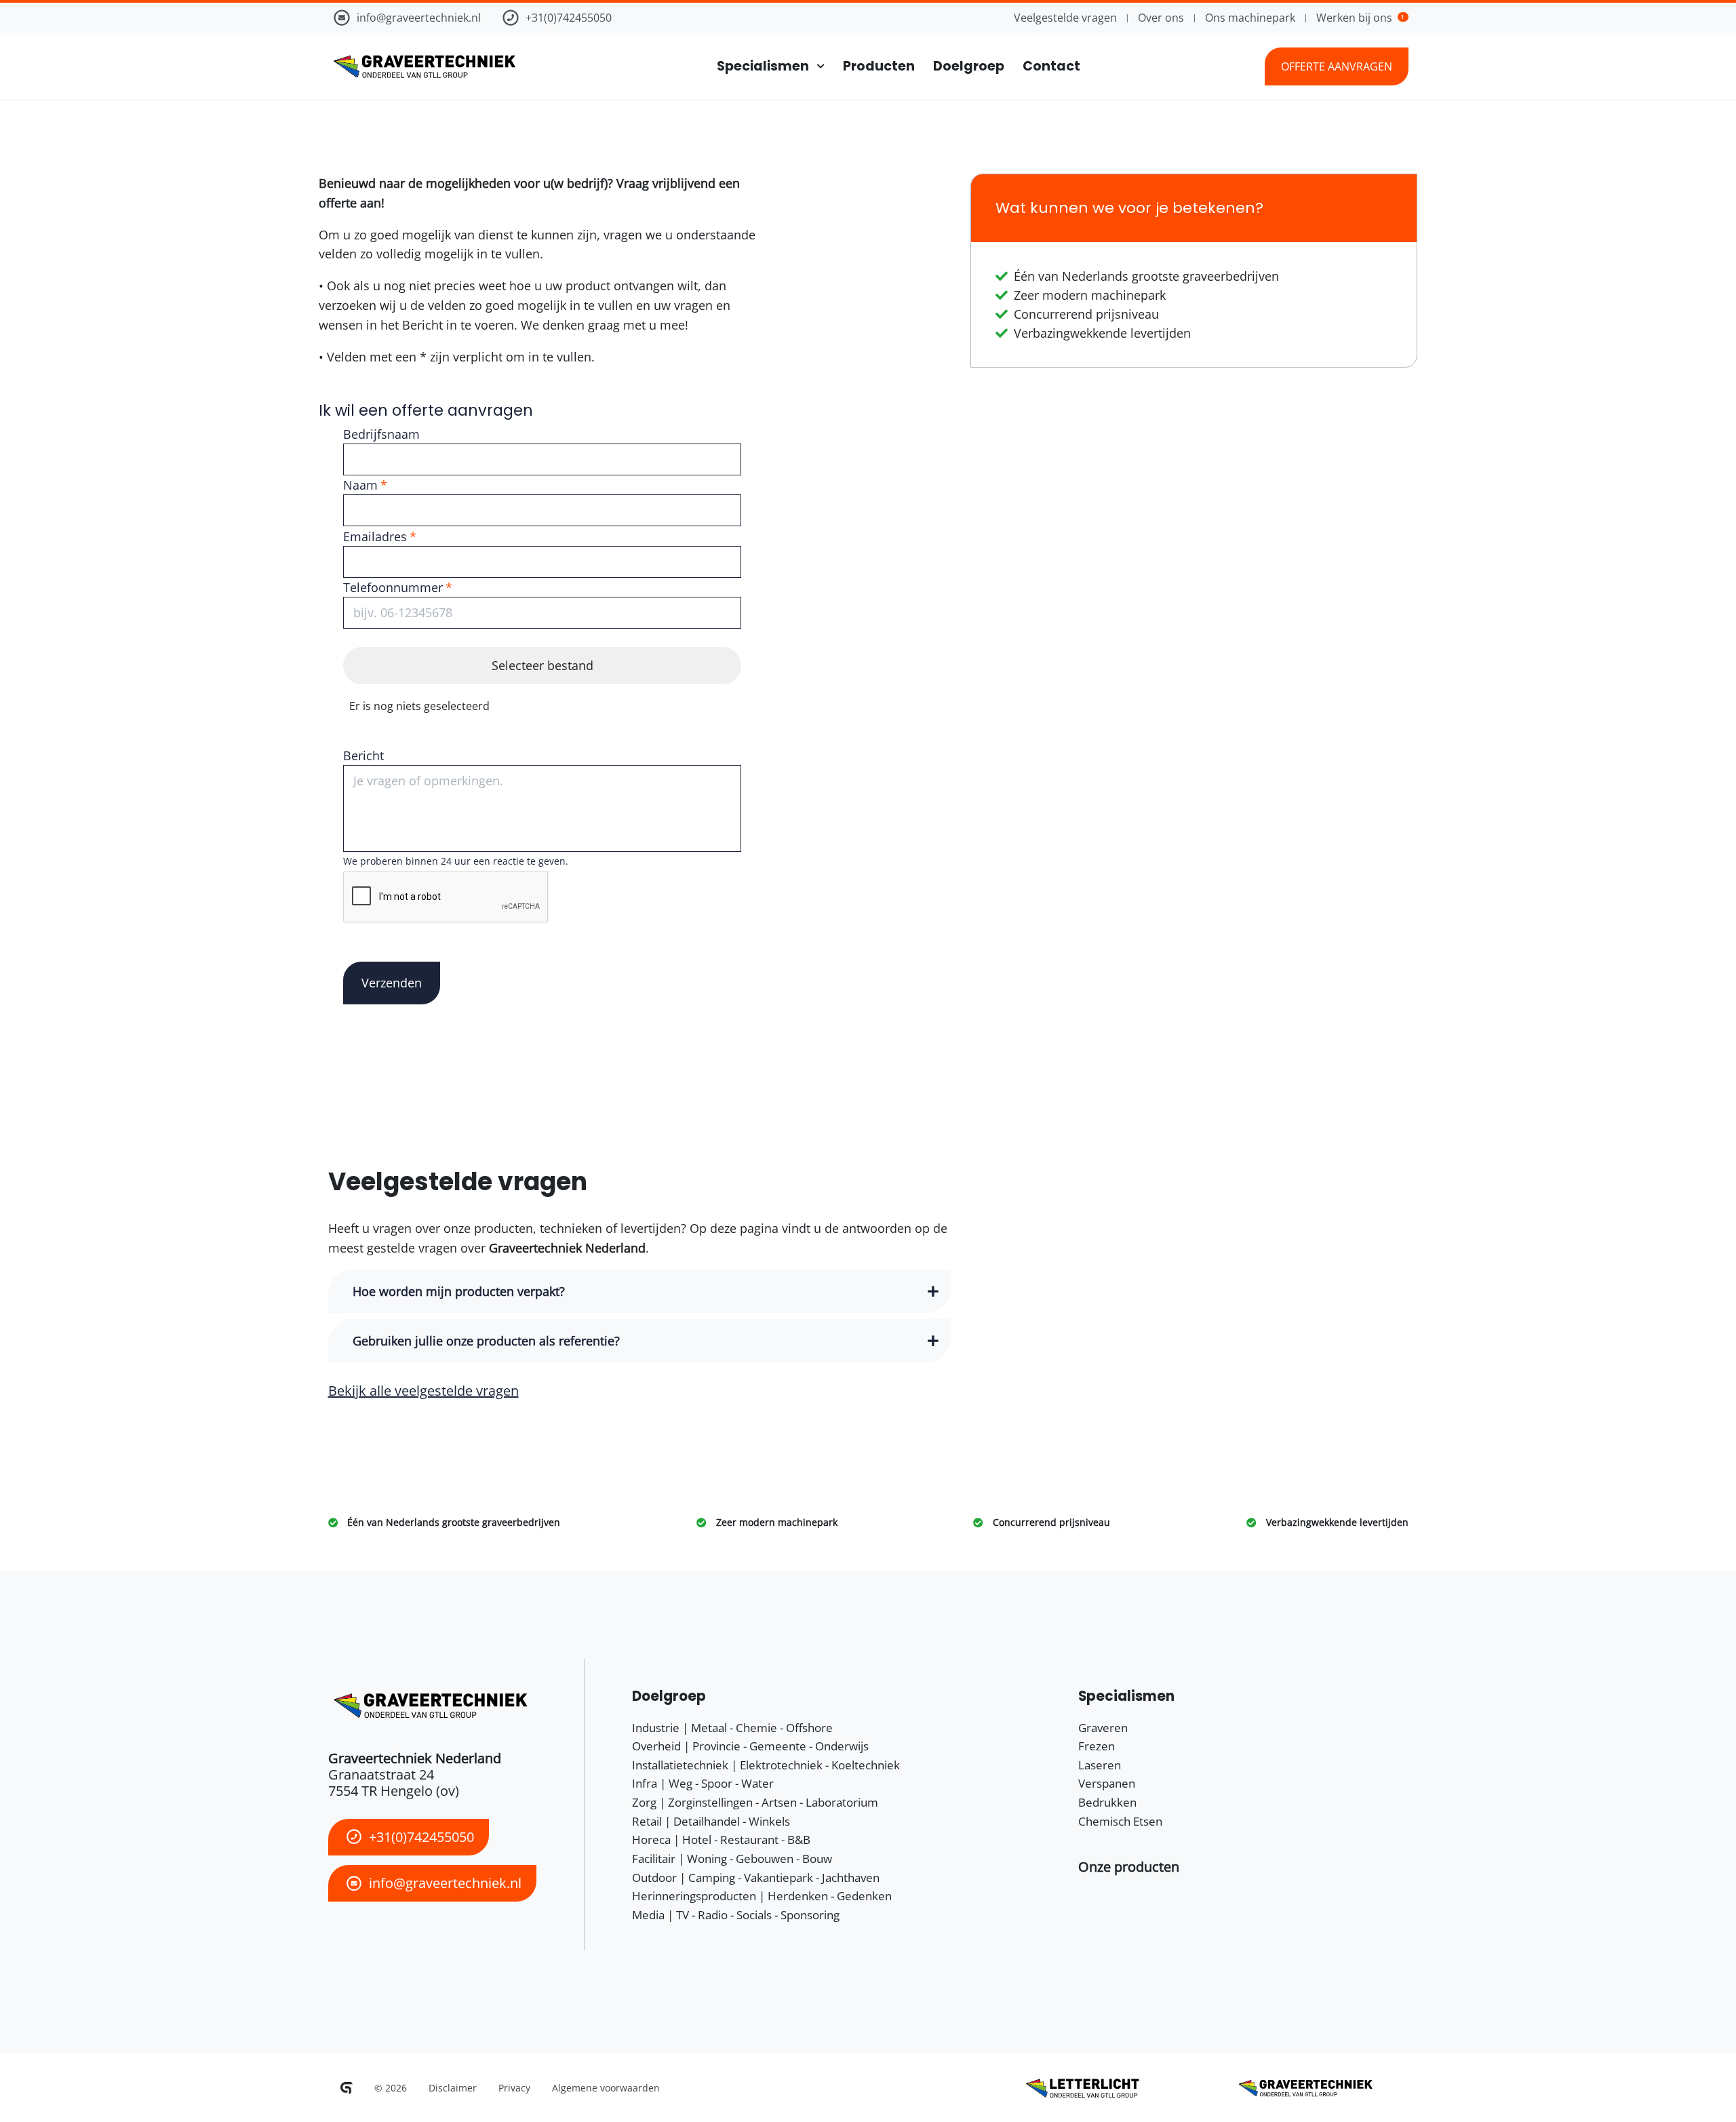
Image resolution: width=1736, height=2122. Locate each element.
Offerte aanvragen (1337, 66)
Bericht (363, 755)
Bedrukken (1107, 1802)
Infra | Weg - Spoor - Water (703, 1783)
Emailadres (375, 536)
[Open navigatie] (817, 66)
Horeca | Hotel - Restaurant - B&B (721, 1840)
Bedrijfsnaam (381, 434)
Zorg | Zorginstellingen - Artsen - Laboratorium (755, 1802)
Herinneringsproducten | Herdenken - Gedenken (762, 1896)
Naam (360, 485)
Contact (1051, 66)
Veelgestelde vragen (1065, 18)
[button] (1129, 1867)
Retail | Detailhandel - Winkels (711, 1821)
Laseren (1100, 1765)
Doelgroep (969, 66)
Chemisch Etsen (1120, 1821)
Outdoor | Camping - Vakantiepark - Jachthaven (756, 1878)
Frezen (1097, 1746)
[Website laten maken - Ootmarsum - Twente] (347, 2088)
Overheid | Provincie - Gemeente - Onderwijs (750, 1746)
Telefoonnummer (393, 587)
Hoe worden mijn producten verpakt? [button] (459, 1291)
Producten (879, 66)
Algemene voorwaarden (606, 2088)
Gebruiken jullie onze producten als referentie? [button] (486, 1341)
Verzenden (392, 983)
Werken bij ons (1360, 18)
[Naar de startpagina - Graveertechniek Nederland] (422, 66)
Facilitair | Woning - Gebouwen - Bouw (732, 1859)
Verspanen (1107, 1783)
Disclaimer (453, 2088)
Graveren (1103, 1728)
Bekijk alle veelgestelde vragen (423, 1391)
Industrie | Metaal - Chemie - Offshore (732, 1728)
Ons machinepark (1250, 18)
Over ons (1161, 18)
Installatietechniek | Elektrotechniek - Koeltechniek (766, 1765)
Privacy (514, 2088)
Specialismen (763, 66)
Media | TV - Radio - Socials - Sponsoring (736, 1915)
